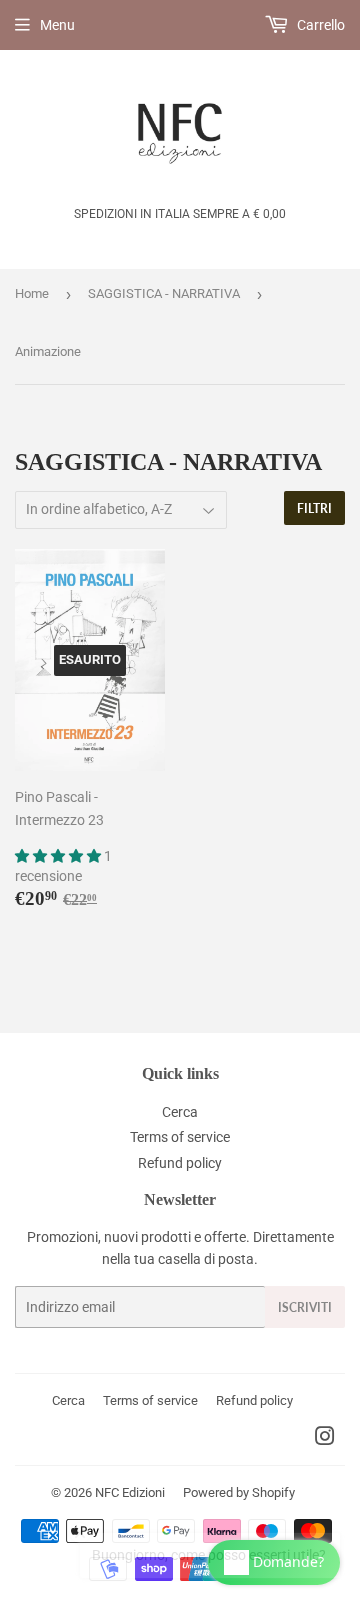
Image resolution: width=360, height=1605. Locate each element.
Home (32, 293)
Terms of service (180, 1137)
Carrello (319, 25)
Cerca (180, 1112)
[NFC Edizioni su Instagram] (325, 1439)
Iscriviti (305, 1307)
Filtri (314, 508)
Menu (57, 25)
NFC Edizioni (130, 1492)
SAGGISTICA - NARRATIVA (164, 293)
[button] (59, 856)
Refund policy (180, 1163)
